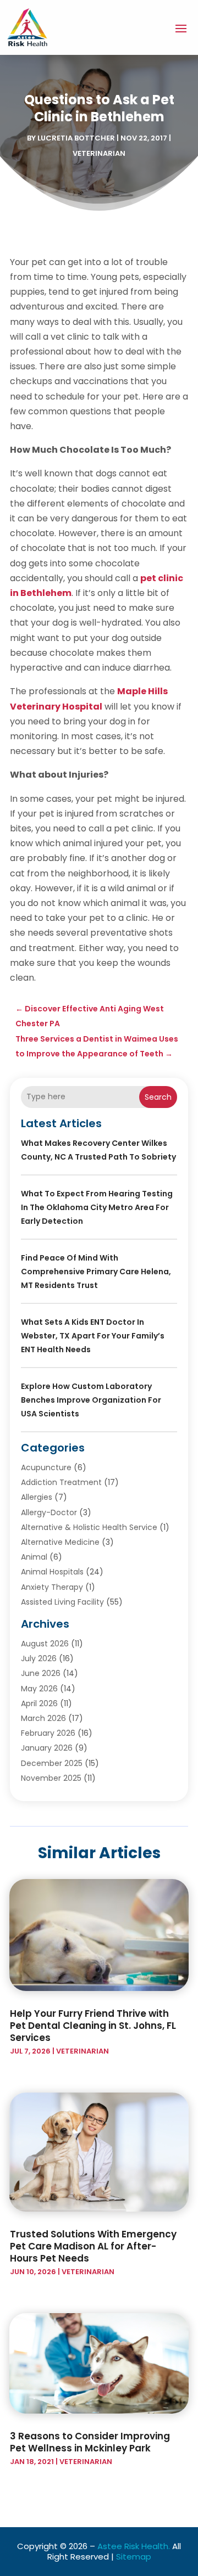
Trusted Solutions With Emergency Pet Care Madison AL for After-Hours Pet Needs (93, 2246)
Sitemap (134, 2557)
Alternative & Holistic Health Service (89, 1527)
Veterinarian (99, 153)
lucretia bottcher (76, 138)
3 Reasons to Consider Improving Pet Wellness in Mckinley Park (90, 2442)
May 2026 (39, 1689)
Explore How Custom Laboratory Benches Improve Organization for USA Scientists (91, 1400)
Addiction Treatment (61, 1482)
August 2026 (45, 1644)
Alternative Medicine (60, 1542)
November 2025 (51, 1778)
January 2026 (47, 1748)
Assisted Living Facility (62, 1602)
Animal (34, 1557)
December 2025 (52, 1763)
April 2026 (39, 1703)
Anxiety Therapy (52, 1587)
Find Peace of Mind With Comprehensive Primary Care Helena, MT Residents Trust (96, 1272)
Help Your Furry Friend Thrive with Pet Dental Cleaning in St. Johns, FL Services (93, 2026)
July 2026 (39, 1658)
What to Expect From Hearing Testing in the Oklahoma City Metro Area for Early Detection (97, 1207)
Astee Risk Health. (134, 2546)
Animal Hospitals (52, 1572)
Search (158, 1097)
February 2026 (48, 1733)
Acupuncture (46, 1467)
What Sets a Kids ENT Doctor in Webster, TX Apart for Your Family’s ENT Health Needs (93, 1336)
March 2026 (43, 1718)
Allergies (37, 1497)
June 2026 (41, 1673)
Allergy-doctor (49, 1512)
